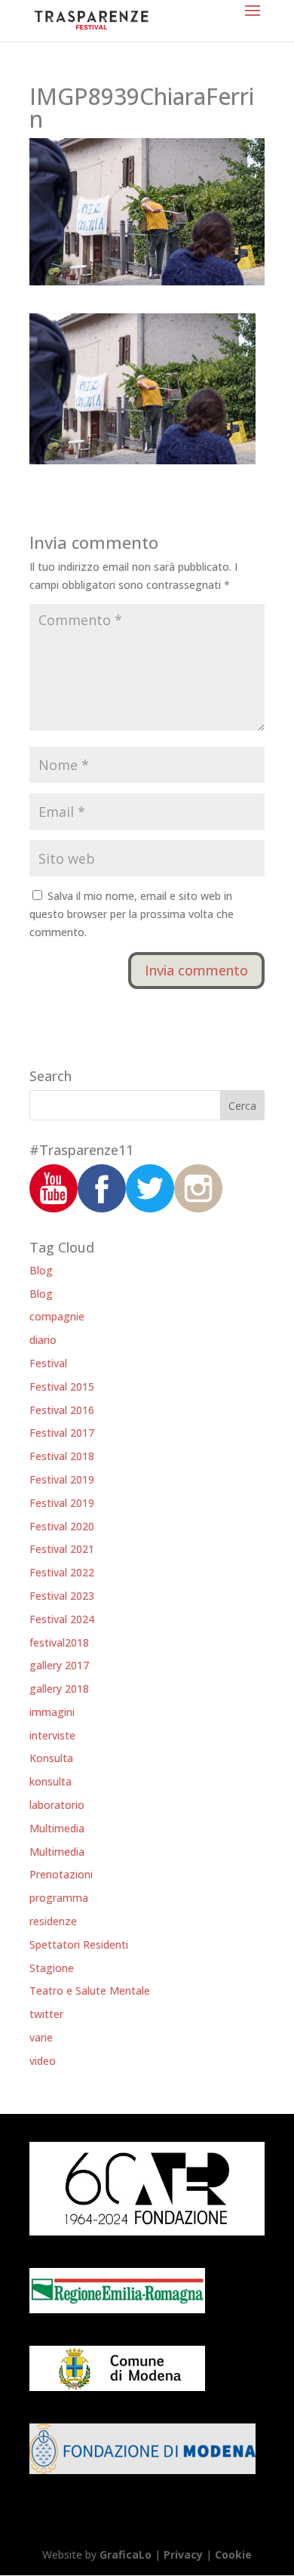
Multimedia (57, 1828)
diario (43, 1340)
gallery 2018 (59, 1689)
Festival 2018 (62, 1456)
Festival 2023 (62, 1596)
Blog (41, 1270)
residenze (53, 1921)
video (43, 2061)
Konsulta (51, 1758)
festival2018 (59, 1642)
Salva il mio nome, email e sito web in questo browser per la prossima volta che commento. (132, 914)
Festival (48, 1363)
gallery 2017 (59, 1665)
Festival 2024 (62, 1619)
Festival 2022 (62, 1572)
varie (41, 2037)
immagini (52, 1712)
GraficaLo (127, 2554)
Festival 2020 (62, 1526)
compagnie (57, 1316)
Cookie (233, 2554)
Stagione (52, 1968)
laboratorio (57, 1805)
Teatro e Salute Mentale (90, 1991)
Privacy (183, 2554)
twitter (46, 2014)
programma (59, 1898)
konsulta (51, 1781)
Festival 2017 (62, 1433)
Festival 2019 (62, 1479)
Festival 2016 (62, 1410)
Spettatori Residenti (79, 1944)
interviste (52, 1735)
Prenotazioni (61, 1874)
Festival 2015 (62, 1387)
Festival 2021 (62, 1549)
